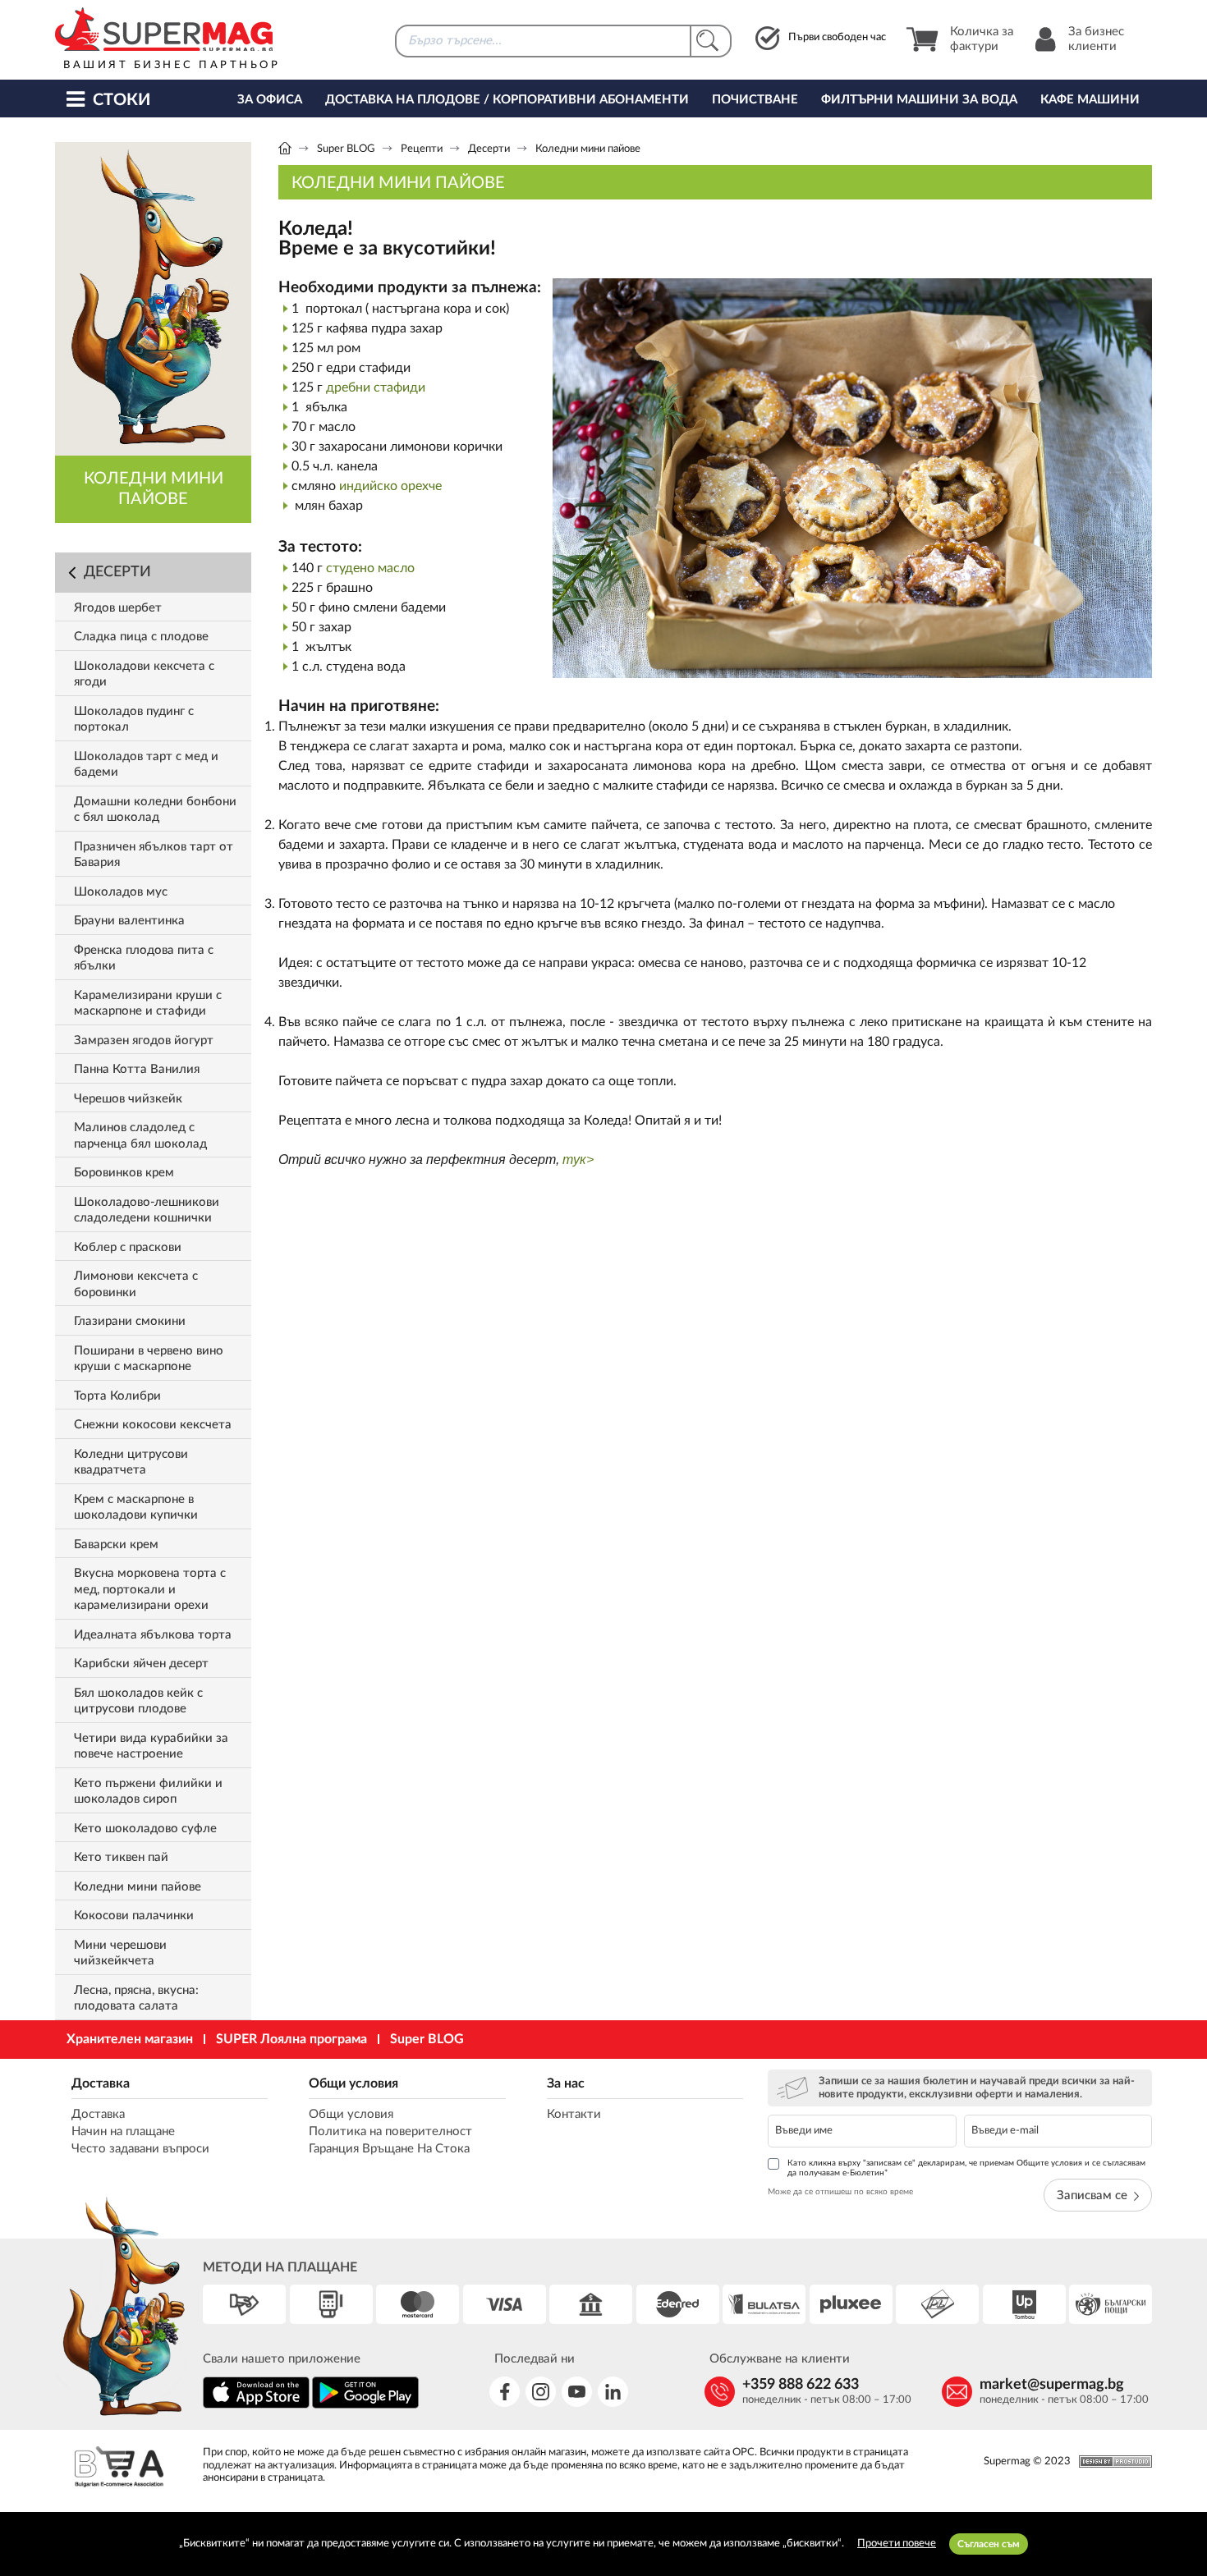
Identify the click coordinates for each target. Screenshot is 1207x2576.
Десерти (489, 149)
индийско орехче (390, 486)
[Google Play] (365, 2406)
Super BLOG (346, 149)
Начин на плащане (123, 2131)
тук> (578, 1160)
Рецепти (422, 149)
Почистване (755, 100)
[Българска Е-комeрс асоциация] (119, 2469)
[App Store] (256, 2406)
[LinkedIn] (613, 2392)
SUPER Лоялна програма (291, 2039)
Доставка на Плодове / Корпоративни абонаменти (507, 100)
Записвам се (1092, 2196)
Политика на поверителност (390, 2131)
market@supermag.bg (1052, 2385)
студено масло (370, 568)
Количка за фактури (982, 39)
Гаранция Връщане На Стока (389, 2149)
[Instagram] (541, 2392)
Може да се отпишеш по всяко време (840, 2192)
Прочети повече (897, 2544)
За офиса (270, 100)
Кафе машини (1090, 100)
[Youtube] (577, 2392)
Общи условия (353, 2083)
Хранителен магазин (130, 2039)
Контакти (574, 2114)
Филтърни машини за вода (919, 100)
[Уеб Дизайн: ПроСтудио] (1111, 2461)
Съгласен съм (989, 2544)
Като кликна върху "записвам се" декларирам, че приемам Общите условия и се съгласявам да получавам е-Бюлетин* (966, 2168)
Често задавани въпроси (140, 2149)
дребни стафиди (376, 387)
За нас (566, 2083)
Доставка (101, 2083)
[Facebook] (505, 2392)
